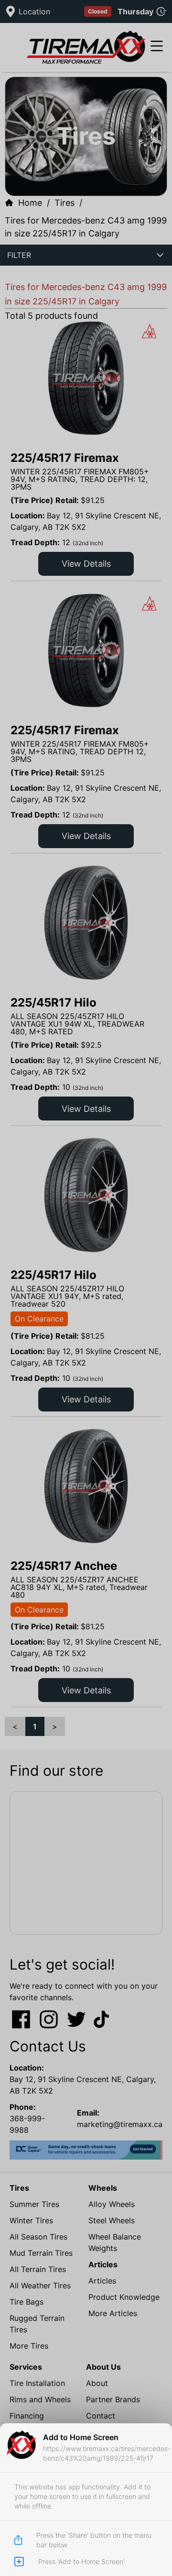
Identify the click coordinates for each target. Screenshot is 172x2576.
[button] (86, 1288)
